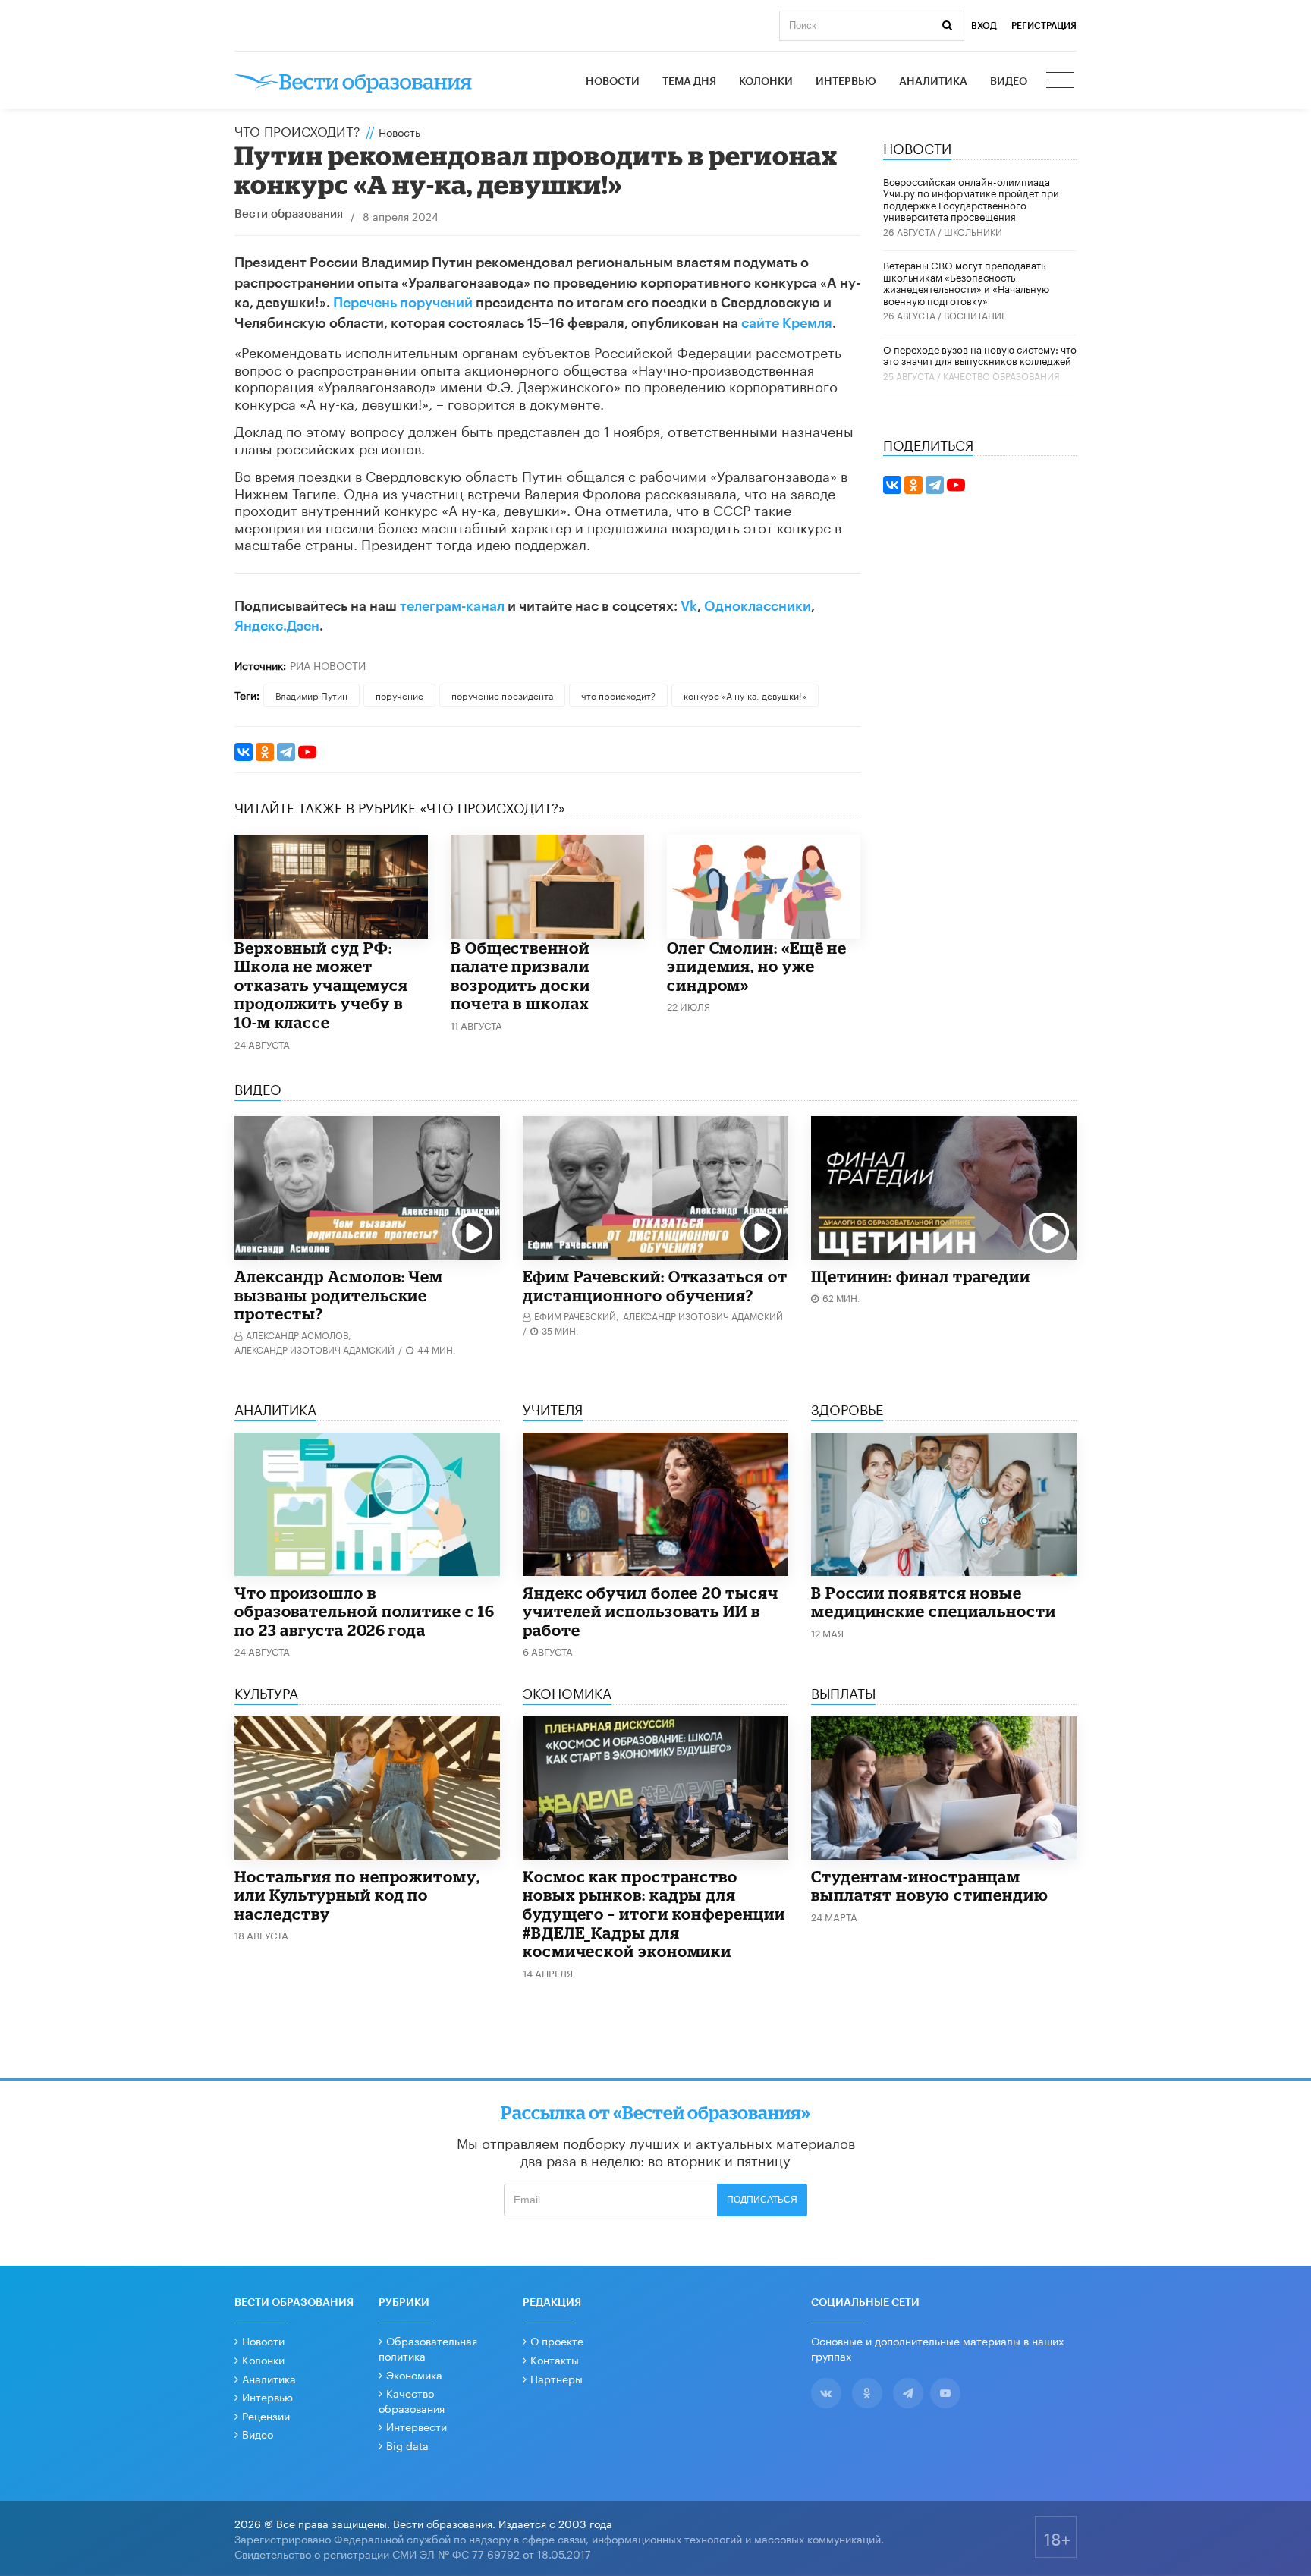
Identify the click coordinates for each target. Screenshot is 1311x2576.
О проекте (557, 2340)
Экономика (414, 2374)
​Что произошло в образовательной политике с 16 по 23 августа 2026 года (365, 1611)
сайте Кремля (787, 323)
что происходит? (618, 695)
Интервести (417, 2426)
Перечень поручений (403, 303)
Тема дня (689, 82)
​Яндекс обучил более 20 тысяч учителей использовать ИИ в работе (651, 1611)
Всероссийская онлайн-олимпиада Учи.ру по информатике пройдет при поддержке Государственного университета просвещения (971, 198)
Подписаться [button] (762, 2200)
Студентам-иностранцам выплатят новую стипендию (930, 1886)
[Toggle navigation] (1061, 82)
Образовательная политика (428, 2348)
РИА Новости (328, 665)
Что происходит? (297, 130)
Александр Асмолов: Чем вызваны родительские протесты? (339, 1295)
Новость (399, 131)
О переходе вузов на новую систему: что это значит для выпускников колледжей (980, 354)
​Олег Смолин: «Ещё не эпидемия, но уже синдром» (757, 966)
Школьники (973, 231)
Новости (613, 82)
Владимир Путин (311, 695)
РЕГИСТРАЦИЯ (1044, 26)
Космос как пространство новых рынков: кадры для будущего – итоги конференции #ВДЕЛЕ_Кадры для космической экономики (654, 1914)
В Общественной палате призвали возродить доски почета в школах (520, 976)
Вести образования (289, 214)
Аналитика (933, 82)
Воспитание (975, 315)
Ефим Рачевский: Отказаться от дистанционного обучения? (655, 1286)
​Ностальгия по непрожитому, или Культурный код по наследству (357, 1895)
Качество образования (1001, 375)
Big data (407, 2445)
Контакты (555, 2359)
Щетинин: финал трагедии (921, 1276)
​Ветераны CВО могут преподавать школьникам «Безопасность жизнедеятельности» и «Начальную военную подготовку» (966, 282)
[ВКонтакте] (244, 752)
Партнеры (556, 2378)
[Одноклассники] (265, 752)
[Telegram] (286, 752)
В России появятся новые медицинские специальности (934, 1602)
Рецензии (266, 2415)
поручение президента (502, 695)
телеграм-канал (452, 606)
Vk (689, 606)
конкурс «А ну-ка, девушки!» (745, 695)
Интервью (846, 82)
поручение (399, 695)
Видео (1009, 82)
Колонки (766, 82)
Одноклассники (758, 606)
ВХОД (984, 26)
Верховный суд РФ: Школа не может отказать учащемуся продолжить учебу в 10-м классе (321, 985)
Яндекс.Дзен (277, 626)
